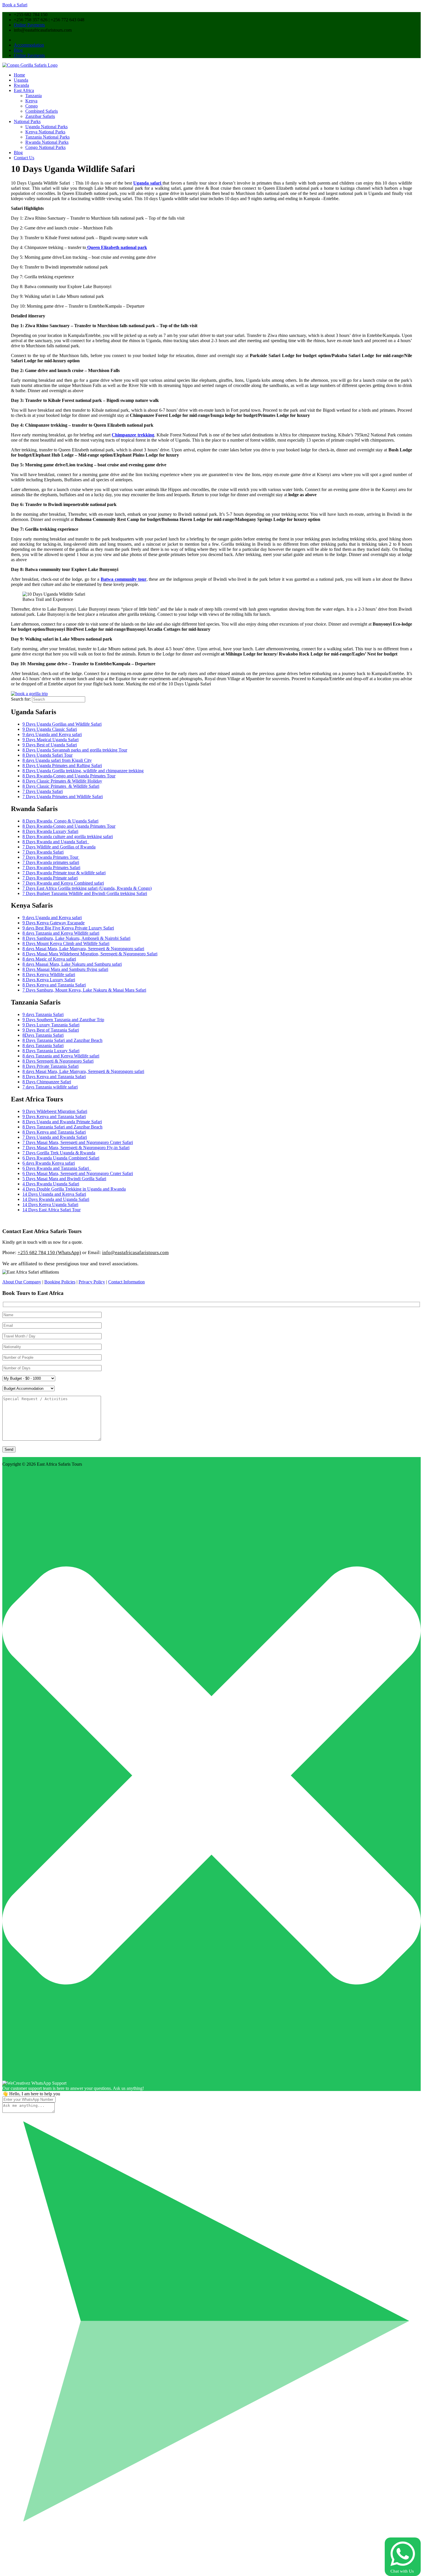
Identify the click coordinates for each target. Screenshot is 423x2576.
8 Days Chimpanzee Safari (47, 1082)
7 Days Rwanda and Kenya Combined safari (63, 883)
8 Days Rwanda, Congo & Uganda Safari (60, 821)
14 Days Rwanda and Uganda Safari (56, 1199)
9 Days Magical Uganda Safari (51, 740)
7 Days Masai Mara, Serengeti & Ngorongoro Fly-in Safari (76, 1148)
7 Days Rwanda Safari (43, 852)
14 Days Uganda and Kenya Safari (54, 1194)
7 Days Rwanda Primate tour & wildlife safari (64, 873)
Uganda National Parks (46, 127)
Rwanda (21, 85)
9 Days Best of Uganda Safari (50, 745)
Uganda (21, 80)
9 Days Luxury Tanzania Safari (51, 1025)
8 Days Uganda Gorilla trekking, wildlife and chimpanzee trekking (83, 771)
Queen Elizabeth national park (117, 247)
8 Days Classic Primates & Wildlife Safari (61, 786)
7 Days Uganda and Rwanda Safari (55, 1137)
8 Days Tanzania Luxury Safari (51, 1051)
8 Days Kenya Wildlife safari (49, 974)
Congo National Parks (45, 147)
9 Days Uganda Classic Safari (50, 729)
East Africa (24, 90)
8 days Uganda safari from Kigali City (57, 760)
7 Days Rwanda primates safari (51, 862)
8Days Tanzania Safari (43, 1035)
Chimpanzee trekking (133, 435)
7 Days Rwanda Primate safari (50, 878)
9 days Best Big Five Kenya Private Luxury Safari (68, 928)
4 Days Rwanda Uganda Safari (51, 1184)
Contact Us (24, 158)
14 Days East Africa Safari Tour (52, 1210)
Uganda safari (148, 183)
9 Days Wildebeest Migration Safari (55, 1111)
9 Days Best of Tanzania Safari (51, 1030)
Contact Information (126, 1282)
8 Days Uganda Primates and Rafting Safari (62, 765)
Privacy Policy (92, 1282)
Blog (18, 50)
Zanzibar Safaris (40, 116)
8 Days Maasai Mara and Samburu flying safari (65, 969)
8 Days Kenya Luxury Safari (49, 980)
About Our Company (22, 1282)
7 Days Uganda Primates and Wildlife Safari (63, 797)
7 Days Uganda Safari (43, 791)
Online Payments (29, 25)
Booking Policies (60, 1282)
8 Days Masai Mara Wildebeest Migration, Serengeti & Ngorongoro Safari (90, 954)
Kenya (31, 101)
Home (19, 75)
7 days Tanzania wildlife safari (50, 1087)
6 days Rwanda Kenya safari (49, 1163)
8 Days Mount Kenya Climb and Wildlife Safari (66, 943)
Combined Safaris (42, 111)
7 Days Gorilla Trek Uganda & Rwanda (59, 1153)
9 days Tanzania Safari (43, 1014)
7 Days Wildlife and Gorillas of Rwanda (59, 847)
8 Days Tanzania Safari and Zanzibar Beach (62, 1040)
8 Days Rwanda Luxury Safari (50, 831)
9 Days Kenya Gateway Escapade (54, 923)
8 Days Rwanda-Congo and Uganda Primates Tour (69, 776)
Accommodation (29, 45)
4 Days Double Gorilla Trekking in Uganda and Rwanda (74, 1189)
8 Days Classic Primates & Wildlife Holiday (62, 781)
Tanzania (34, 96)
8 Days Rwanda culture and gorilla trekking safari (68, 836)
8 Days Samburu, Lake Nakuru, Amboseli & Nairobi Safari (76, 938)
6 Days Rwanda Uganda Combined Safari (61, 1158)
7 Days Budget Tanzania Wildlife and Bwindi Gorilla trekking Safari (85, 893)
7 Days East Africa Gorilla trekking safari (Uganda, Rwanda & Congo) (87, 888)
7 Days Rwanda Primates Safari (51, 868)
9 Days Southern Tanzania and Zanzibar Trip (63, 1020)
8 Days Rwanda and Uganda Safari (56, 842)
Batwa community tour (124, 579)
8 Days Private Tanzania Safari (51, 1066)
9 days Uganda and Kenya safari (52, 734)
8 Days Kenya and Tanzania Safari (54, 985)
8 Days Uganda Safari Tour (47, 755)
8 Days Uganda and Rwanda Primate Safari (62, 1122)
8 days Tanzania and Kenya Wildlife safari (61, 933)
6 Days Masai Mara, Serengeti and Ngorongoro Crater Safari (78, 1173)
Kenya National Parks (45, 132)
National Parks (27, 121)
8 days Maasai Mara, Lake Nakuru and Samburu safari (72, 964)
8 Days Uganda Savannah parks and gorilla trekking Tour (75, 750)
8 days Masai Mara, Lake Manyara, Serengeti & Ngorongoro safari (83, 949)
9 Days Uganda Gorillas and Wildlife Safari (62, 724)
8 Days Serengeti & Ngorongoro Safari (58, 1061)
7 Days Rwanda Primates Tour (51, 857)
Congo (32, 106)
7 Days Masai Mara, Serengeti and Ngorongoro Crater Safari (78, 1142)
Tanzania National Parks (47, 137)
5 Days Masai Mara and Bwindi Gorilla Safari (64, 1179)
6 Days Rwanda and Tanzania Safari (57, 1168)
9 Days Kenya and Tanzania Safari (54, 1117)
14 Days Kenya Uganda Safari (50, 1204)
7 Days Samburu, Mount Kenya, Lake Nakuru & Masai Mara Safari (84, 990)
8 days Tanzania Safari (43, 1045)
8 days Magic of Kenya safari (49, 959)
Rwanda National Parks (47, 142)
